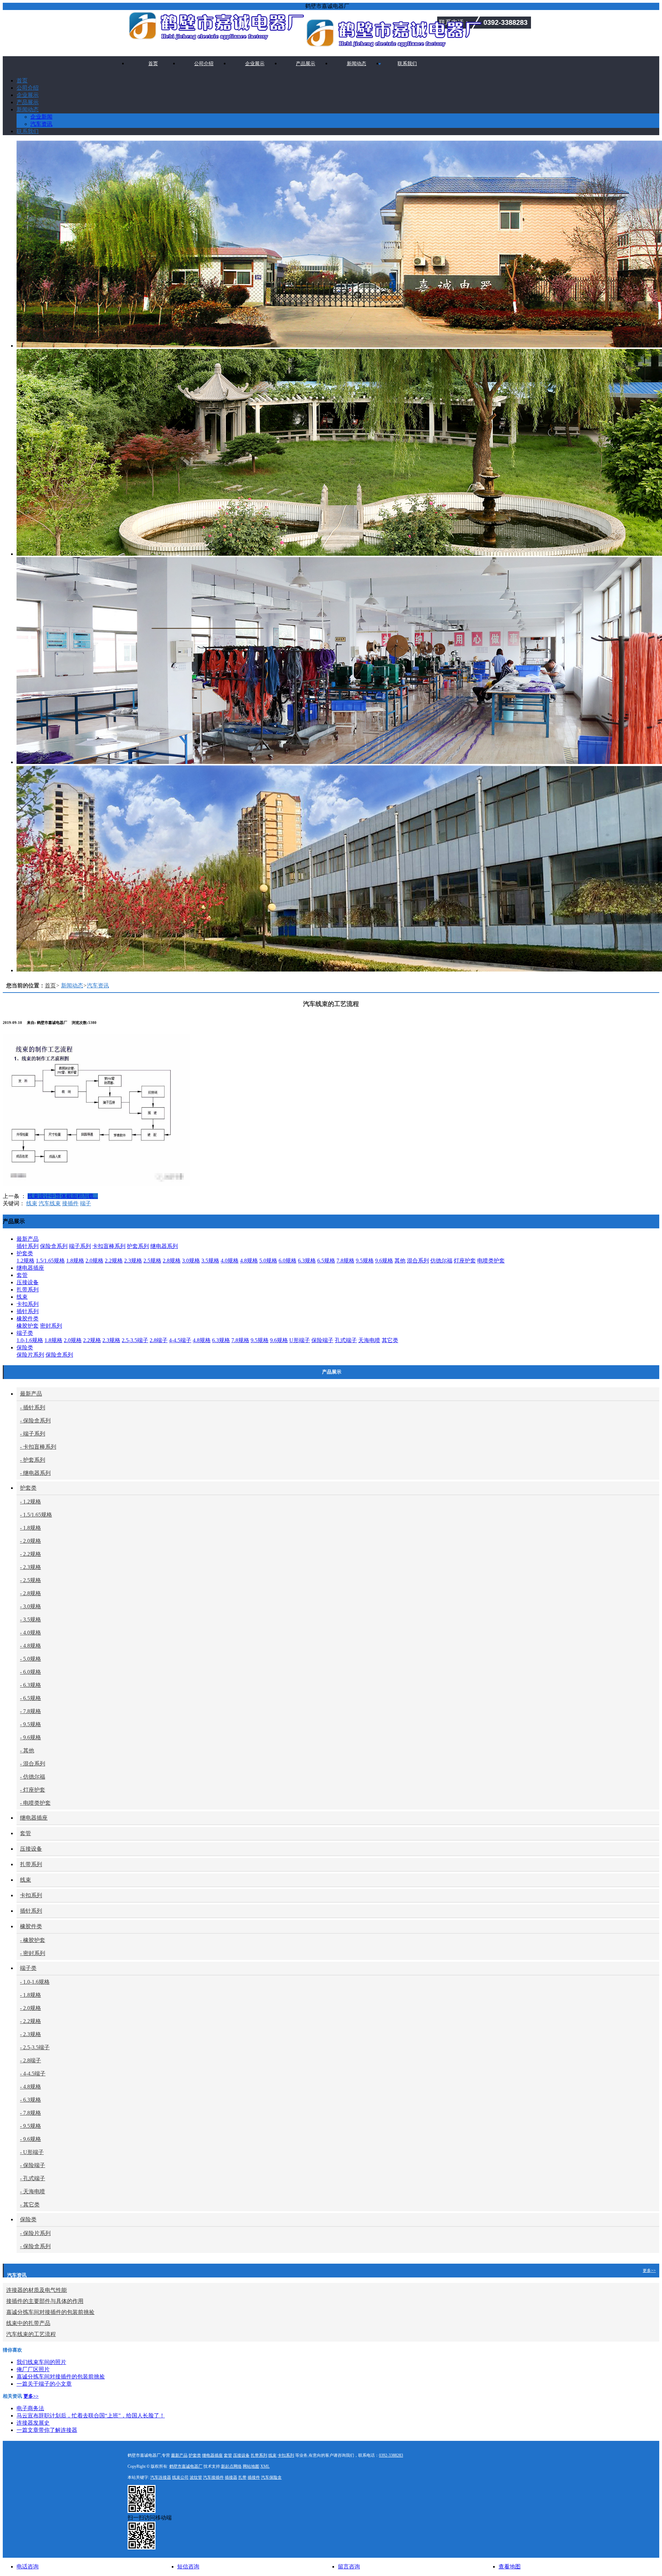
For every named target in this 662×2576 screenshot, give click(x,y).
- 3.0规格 (31, 1606)
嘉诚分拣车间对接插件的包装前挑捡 (50, 2312)
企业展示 (255, 64)
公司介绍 (204, 64)
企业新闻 (41, 117)
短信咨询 (188, 2567)
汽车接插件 (213, 2477)
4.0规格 (230, 1261)
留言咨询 (349, 2567)
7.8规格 (345, 1261)
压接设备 (28, 1282)
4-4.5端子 (180, 1340)
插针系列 (28, 1246)
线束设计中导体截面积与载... (63, 1196)
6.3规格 (307, 1261)
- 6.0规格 (31, 1672)
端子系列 (80, 1246)
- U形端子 (32, 2152)
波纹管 (196, 2477)
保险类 (25, 1347)
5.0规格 (268, 1261)
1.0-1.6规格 (30, 1340)
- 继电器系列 (35, 1473)
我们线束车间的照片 (41, 2362)
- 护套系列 (33, 1460)
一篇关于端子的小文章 (44, 2384)
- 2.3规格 (31, 1567)
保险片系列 (30, 1355)
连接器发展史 (33, 2423)
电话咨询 (28, 2567)
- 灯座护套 (33, 1790)
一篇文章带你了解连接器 (47, 2430)
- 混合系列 (33, 1764)
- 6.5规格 (31, 1698)
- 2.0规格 (31, 1541)
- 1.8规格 (31, 1528)
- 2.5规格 (31, 1580)
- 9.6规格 (31, 1737)
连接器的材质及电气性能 (37, 2290)
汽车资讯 (41, 124)
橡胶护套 (28, 1326)
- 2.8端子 (31, 2060)
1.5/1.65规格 (50, 1261)
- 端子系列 (33, 1434)
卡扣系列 (28, 1304)
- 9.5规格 (31, 1724)
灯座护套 (465, 1261)
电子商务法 (30, 2408)
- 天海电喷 (33, 2191)
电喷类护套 (491, 1261)
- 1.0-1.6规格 (35, 1982)
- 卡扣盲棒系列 (38, 1447)
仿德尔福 (441, 1261)
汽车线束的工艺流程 (31, 2334)
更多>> (649, 2271)
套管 (22, 1275)
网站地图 (251, 2466)
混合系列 (418, 1261)
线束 (32, 1203)
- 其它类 (30, 2205)
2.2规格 (114, 1261)
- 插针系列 (33, 1407)
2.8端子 (159, 1340)
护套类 (25, 1253)
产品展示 (305, 64)
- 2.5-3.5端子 (35, 2047)
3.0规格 (191, 1261)
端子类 (25, 1333)
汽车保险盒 (271, 2477)
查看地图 (510, 2567)
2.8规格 (172, 1261)
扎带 (242, 2477)
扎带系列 (28, 1290)
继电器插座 (30, 1268)
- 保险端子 (33, 2165)
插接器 (231, 2477)
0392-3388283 (391, 2455)
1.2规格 (26, 1261)
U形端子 (300, 1340)
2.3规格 (133, 1261)
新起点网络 (231, 2466)
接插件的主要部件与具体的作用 (45, 2301)
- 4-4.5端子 (33, 2074)
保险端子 (322, 1340)
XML (265, 2466)
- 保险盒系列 (35, 1421)
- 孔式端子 (33, 2178)
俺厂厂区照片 (33, 2369)
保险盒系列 (54, 1246)
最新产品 (28, 1239)
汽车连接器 (161, 2477)
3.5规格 (210, 1261)
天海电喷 (369, 1340)
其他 (400, 1261)
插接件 (254, 2477)
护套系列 (138, 1246)
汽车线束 (50, 1203)
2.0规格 (94, 1261)
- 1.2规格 (31, 1502)
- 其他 (27, 1750)
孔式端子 (346, 1340)
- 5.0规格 (31, 1659)
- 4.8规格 (31, 1646)
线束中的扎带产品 (28, 2323)
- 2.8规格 (31, 1593)
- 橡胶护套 (33, 1940)
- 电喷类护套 (35, 1803)
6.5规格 (326, 1261)
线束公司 (180, 2477)
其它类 (390, 1340)
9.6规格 (384, 1261)
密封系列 (51, 1326)
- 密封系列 (33, 1953)
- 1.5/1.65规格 (36, 1515)
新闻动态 (357, 64)
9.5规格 (365, 1261)
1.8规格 (75, 1261)
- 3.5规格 (31, 1619)
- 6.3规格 (31, 1685)
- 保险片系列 (35, 2233)
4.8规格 (249, 1261)
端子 (86, 1203)
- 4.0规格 (31, 1633)
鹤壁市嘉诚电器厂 (186, 2466)
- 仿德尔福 (33, 1777)
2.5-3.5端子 (135, 1340)
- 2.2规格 (31, 1554)
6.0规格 (288, 1261)
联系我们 (407, 64)
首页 (153, 64)
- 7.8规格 (31, 1711)
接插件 (70, 1203)
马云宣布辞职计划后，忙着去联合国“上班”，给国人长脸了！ (91, 2416)
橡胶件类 (28, 1319)
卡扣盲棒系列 (109, 1246)
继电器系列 (164, 1246)
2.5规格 (152, 1261)
